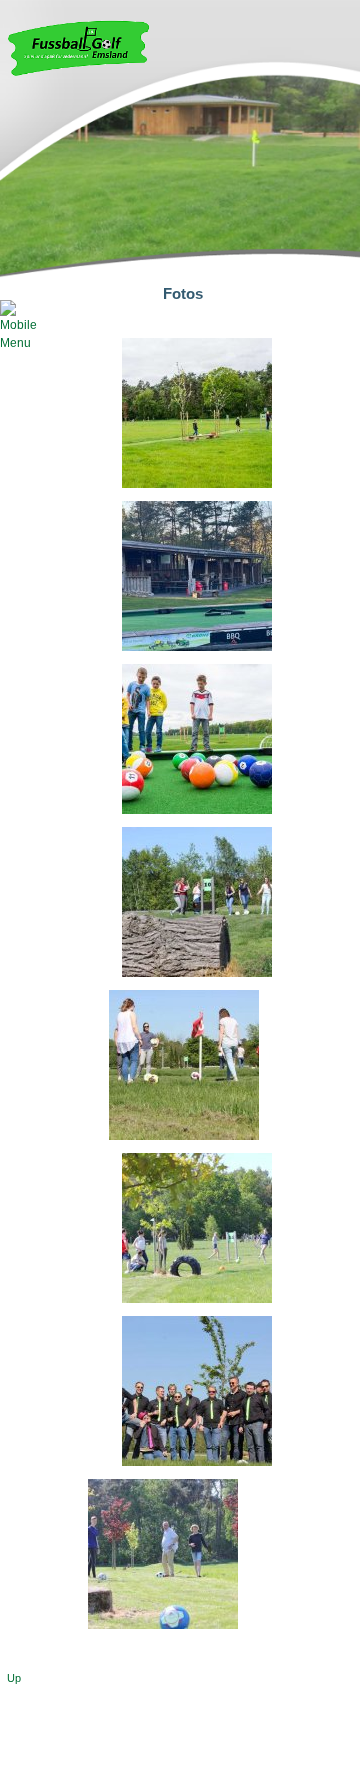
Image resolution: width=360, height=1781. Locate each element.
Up (14, 1678)
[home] (79, 72)
